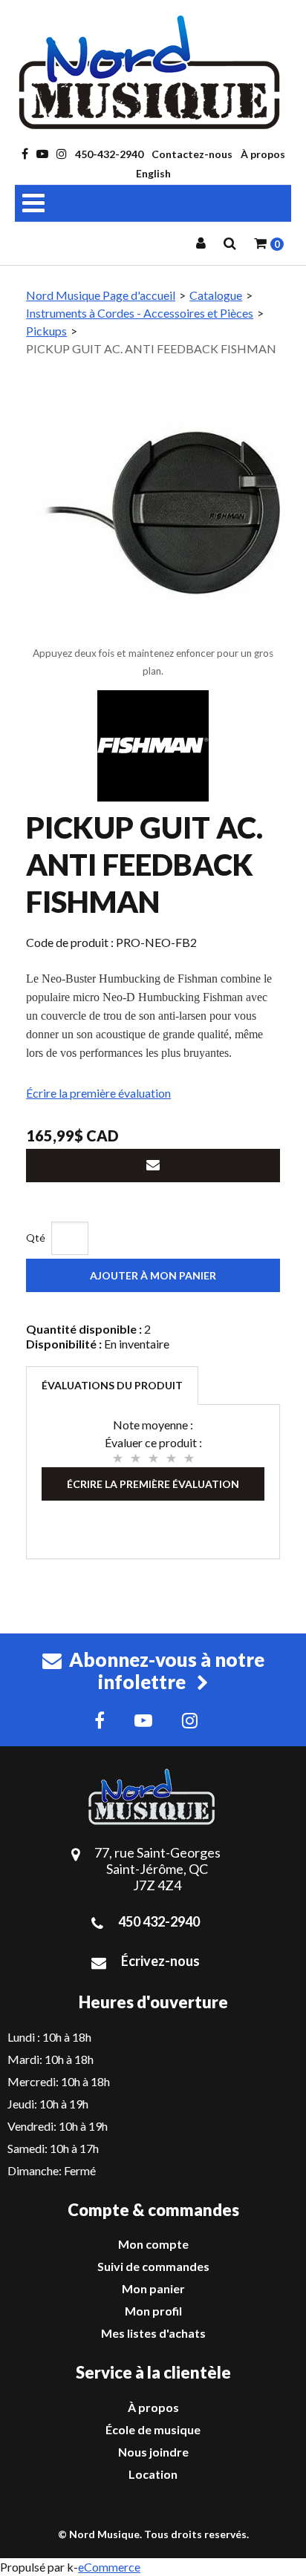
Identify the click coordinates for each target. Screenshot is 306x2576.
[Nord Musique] (153, 72)
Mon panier (153, 2288)
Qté (36, 1238)
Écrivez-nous (160, 1961)
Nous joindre (153, 2452)
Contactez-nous (192, 154)
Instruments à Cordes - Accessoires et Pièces (140, 313)
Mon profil (153, 2311)
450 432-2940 (159, 1921)
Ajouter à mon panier (153, 1275)
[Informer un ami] (153, 1166)
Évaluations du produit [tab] (112, 1385)
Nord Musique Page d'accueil (101, 295)
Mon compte (153, 2244)
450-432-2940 (109, 154)
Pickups (46, 331)
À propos (263, 154)
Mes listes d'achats (153, 2333)
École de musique (153, 2429)
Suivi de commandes (153, 2266)
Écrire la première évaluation (98, 1093)
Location (153, 2474)
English (153, 173)
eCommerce (109, 2567)
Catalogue (216, 295)
